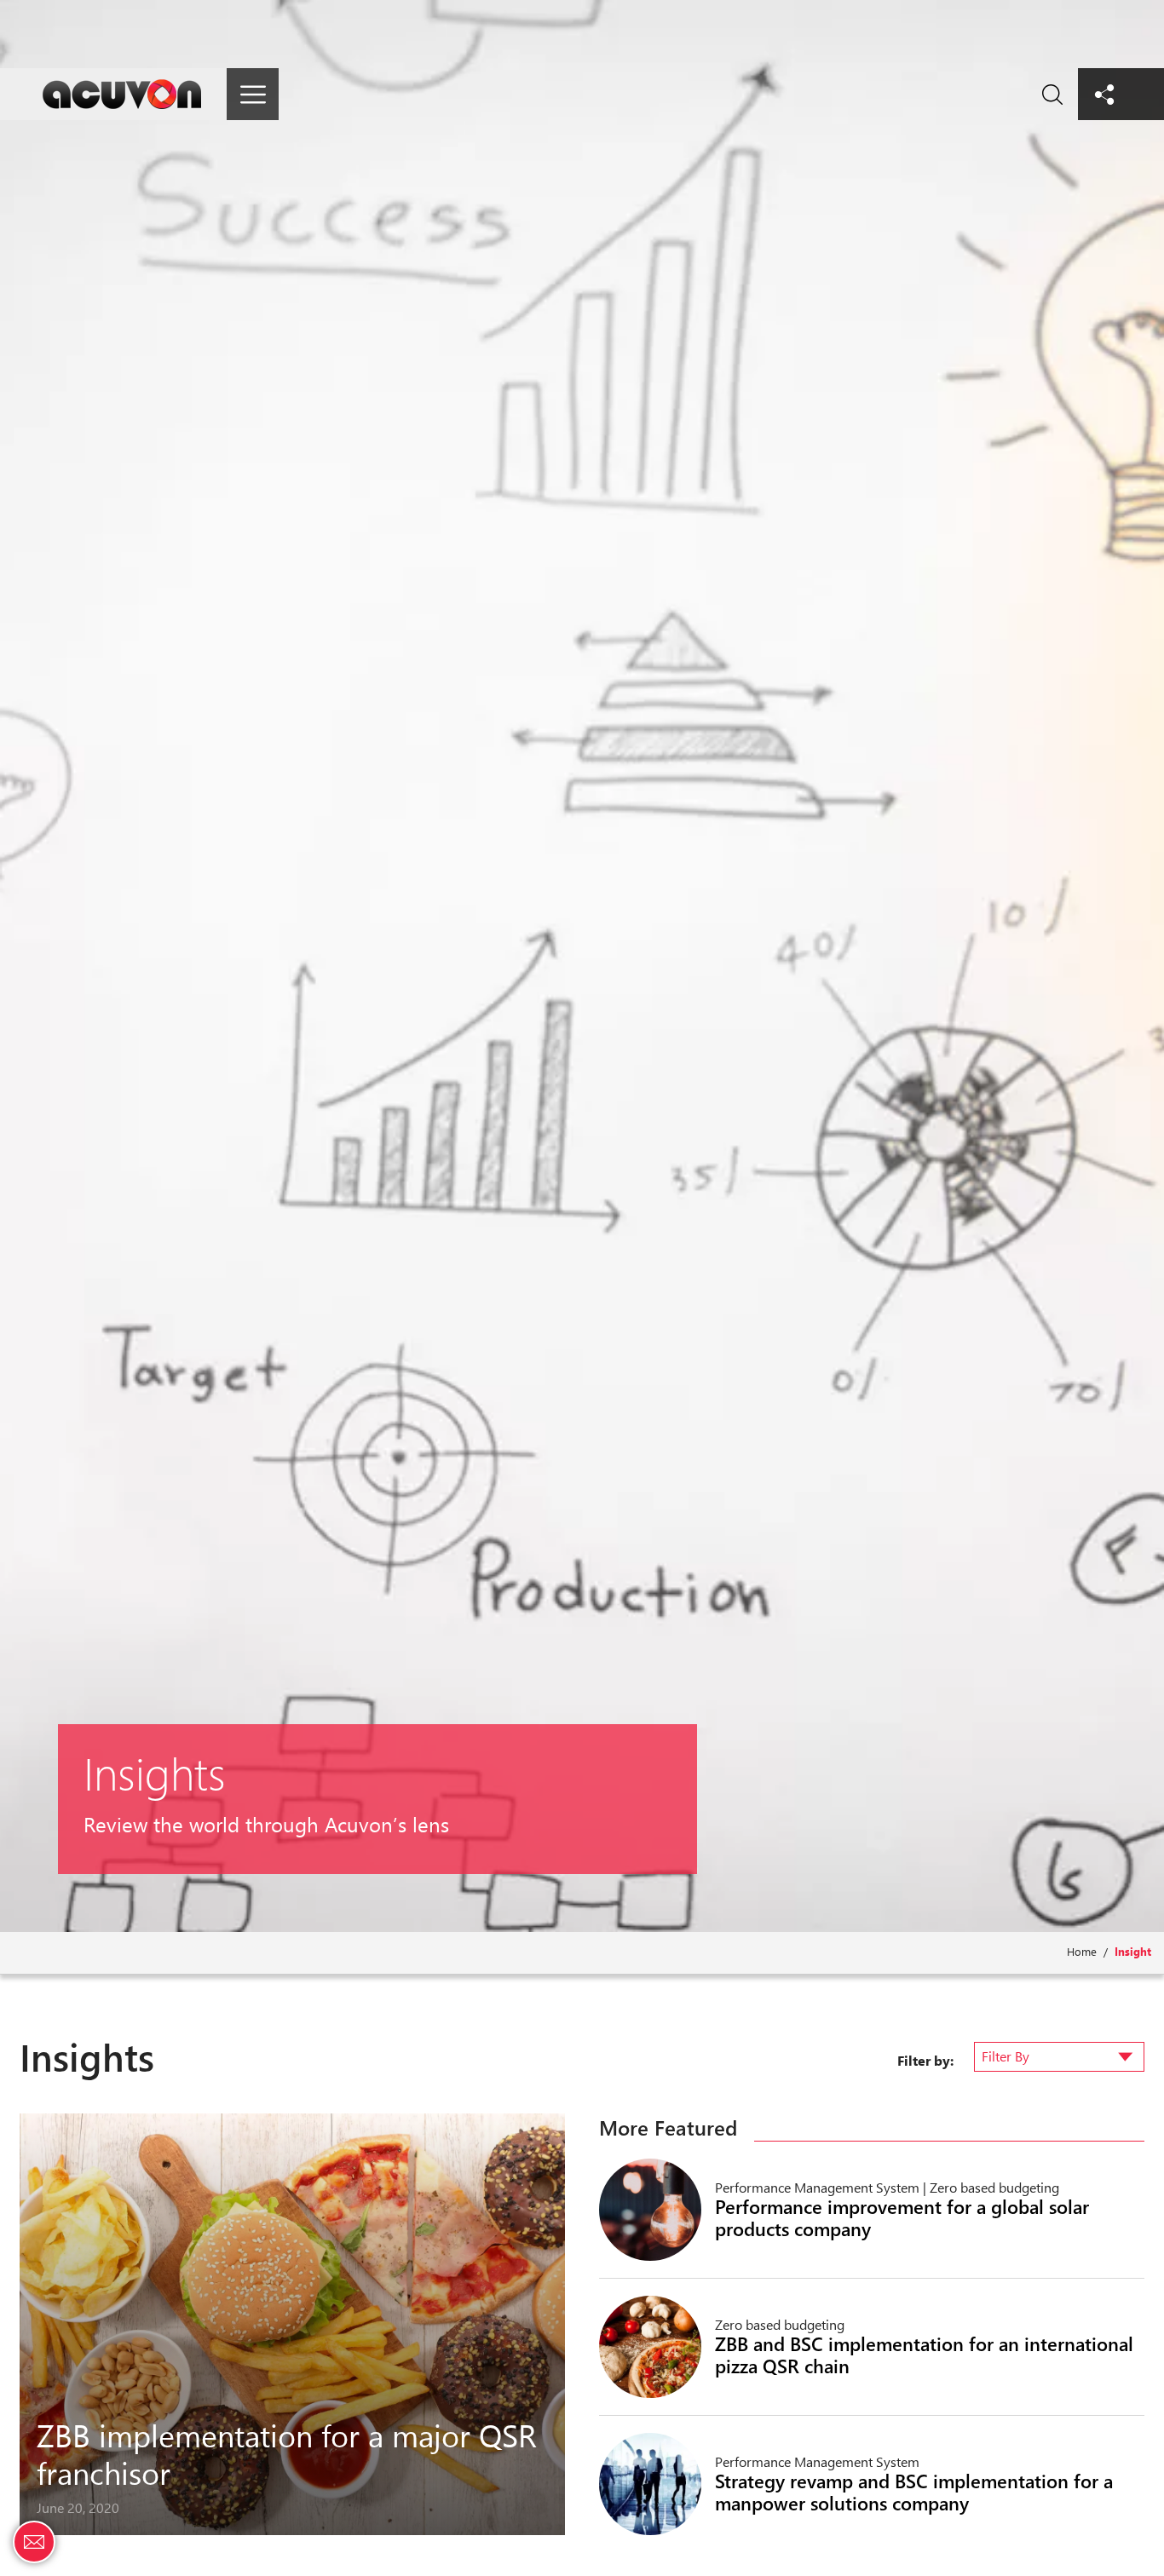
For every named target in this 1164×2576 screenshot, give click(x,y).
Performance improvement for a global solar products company (902, 2217)
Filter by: (925, 2060)
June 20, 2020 (78, 2507)
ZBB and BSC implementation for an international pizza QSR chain (924, 2355)
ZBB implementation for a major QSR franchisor (287, 2453)
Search (1052, 94)
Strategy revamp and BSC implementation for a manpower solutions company (914, 2492)
